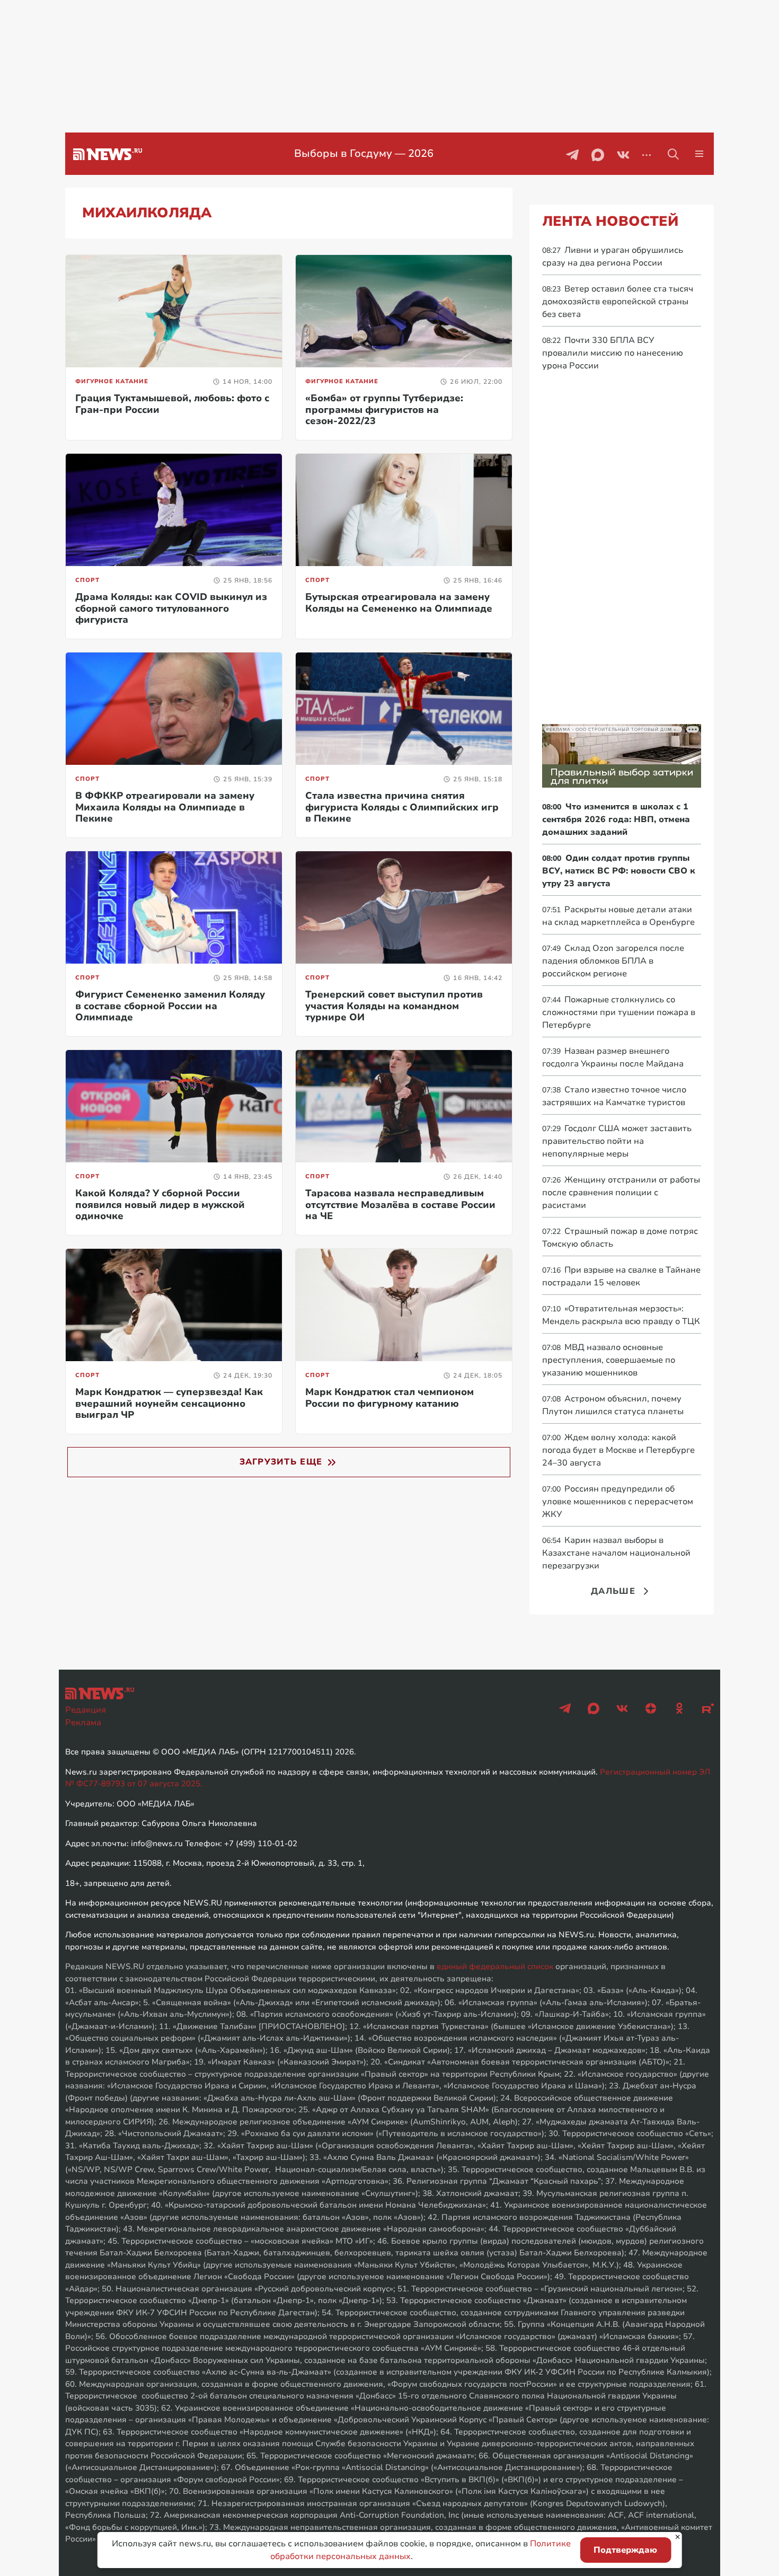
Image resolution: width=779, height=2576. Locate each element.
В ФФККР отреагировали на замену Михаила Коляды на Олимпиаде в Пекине (165, 807)
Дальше (613, 1591)
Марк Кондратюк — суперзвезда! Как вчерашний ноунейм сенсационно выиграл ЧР (169, 1403)
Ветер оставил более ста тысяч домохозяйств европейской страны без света (618, 302)
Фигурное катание (112, 381)
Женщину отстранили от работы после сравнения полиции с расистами (621, 1193)
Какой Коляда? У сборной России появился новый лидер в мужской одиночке (160, 1205)
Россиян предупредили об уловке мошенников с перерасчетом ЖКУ (618, 1502)
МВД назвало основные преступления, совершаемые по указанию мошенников (609, 1360)
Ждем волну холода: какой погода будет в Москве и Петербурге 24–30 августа (618, 1450)
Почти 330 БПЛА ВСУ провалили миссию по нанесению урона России (613, 353)
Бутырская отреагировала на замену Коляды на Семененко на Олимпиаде (399, 603)
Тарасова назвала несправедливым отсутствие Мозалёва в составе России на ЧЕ (400, 1205)
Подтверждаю (625, 2550)
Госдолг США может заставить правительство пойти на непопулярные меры (617, 1141)
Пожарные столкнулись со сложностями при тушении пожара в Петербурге (619, 1012)
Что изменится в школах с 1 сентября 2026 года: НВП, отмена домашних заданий (616, 819)
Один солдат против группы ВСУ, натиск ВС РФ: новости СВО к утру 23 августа (619, 871)
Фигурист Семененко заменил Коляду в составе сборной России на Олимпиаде (170, 1006)
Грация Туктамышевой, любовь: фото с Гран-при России (172, 404)
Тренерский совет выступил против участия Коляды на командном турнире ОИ (394, 1006)
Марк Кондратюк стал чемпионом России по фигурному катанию (389, 1398)
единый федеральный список (495, 1966)
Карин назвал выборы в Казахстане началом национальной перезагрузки (616, 1553)
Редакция (86, 1710)
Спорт (87, 580)
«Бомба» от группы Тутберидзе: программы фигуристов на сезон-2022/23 (384, 409)
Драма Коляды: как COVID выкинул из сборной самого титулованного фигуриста (171, 608)
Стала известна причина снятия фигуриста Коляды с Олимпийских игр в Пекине (402, 807)
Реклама (83, 1723)
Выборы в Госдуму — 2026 (354, 153)
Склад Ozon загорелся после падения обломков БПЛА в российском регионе (613, 961)
